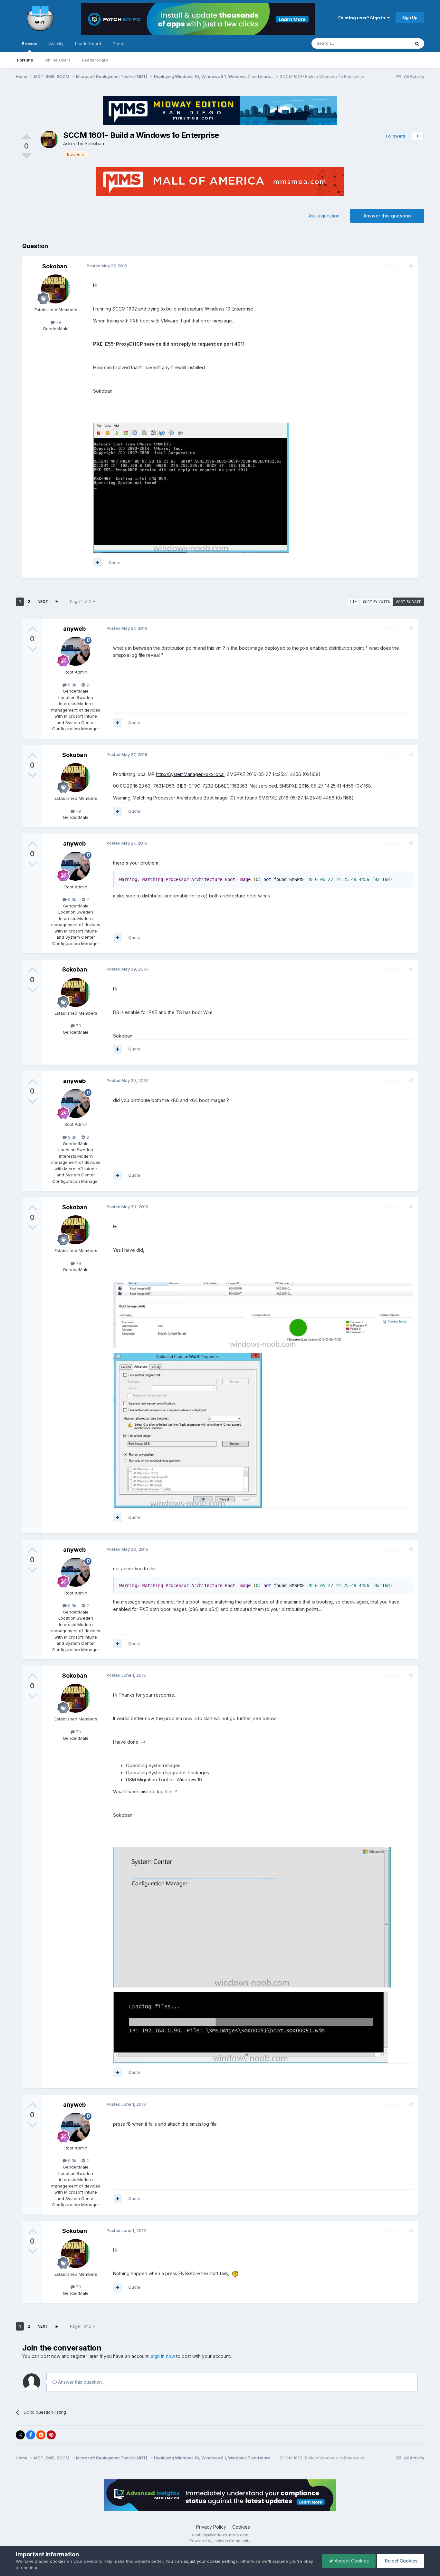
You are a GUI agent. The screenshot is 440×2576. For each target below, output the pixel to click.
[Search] (417, 43)
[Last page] (57, 602)
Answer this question (387, 216)
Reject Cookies (401, 2561)
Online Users (58, 60)
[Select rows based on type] (353, 602)
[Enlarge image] (235, 2273)
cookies (58, 2561)
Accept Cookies (351, 2561)
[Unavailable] (191, 487)
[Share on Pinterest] (51, 2435)
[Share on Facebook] (31, 2435)
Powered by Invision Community (220, 2541)
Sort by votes (376, 602)
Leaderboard (95, 60)
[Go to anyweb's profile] (76, 651)
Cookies (241, 2527)
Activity (56, 43)
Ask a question (324, 216)
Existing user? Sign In (363, 18)
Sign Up (410, 17)
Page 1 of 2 (81, 602)
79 (58, 322)
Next (43, 602)
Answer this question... (81, 2382)
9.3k (72, 685)
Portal (119, 43)
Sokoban (94, 144)
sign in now (163, 2356)
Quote (114, 562)
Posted (107, 266)
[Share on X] (20, 2435)
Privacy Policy (211, 2527)
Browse (29, 43)
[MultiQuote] (98, 563)
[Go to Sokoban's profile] (49, 139)
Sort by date (409, 602)
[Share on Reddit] (41, 2435)
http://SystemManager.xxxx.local (190, 774)
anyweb (74, 629)
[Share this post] (411, 266)
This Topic (391, 43)
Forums (25, 60)
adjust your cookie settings (210, 2561)
